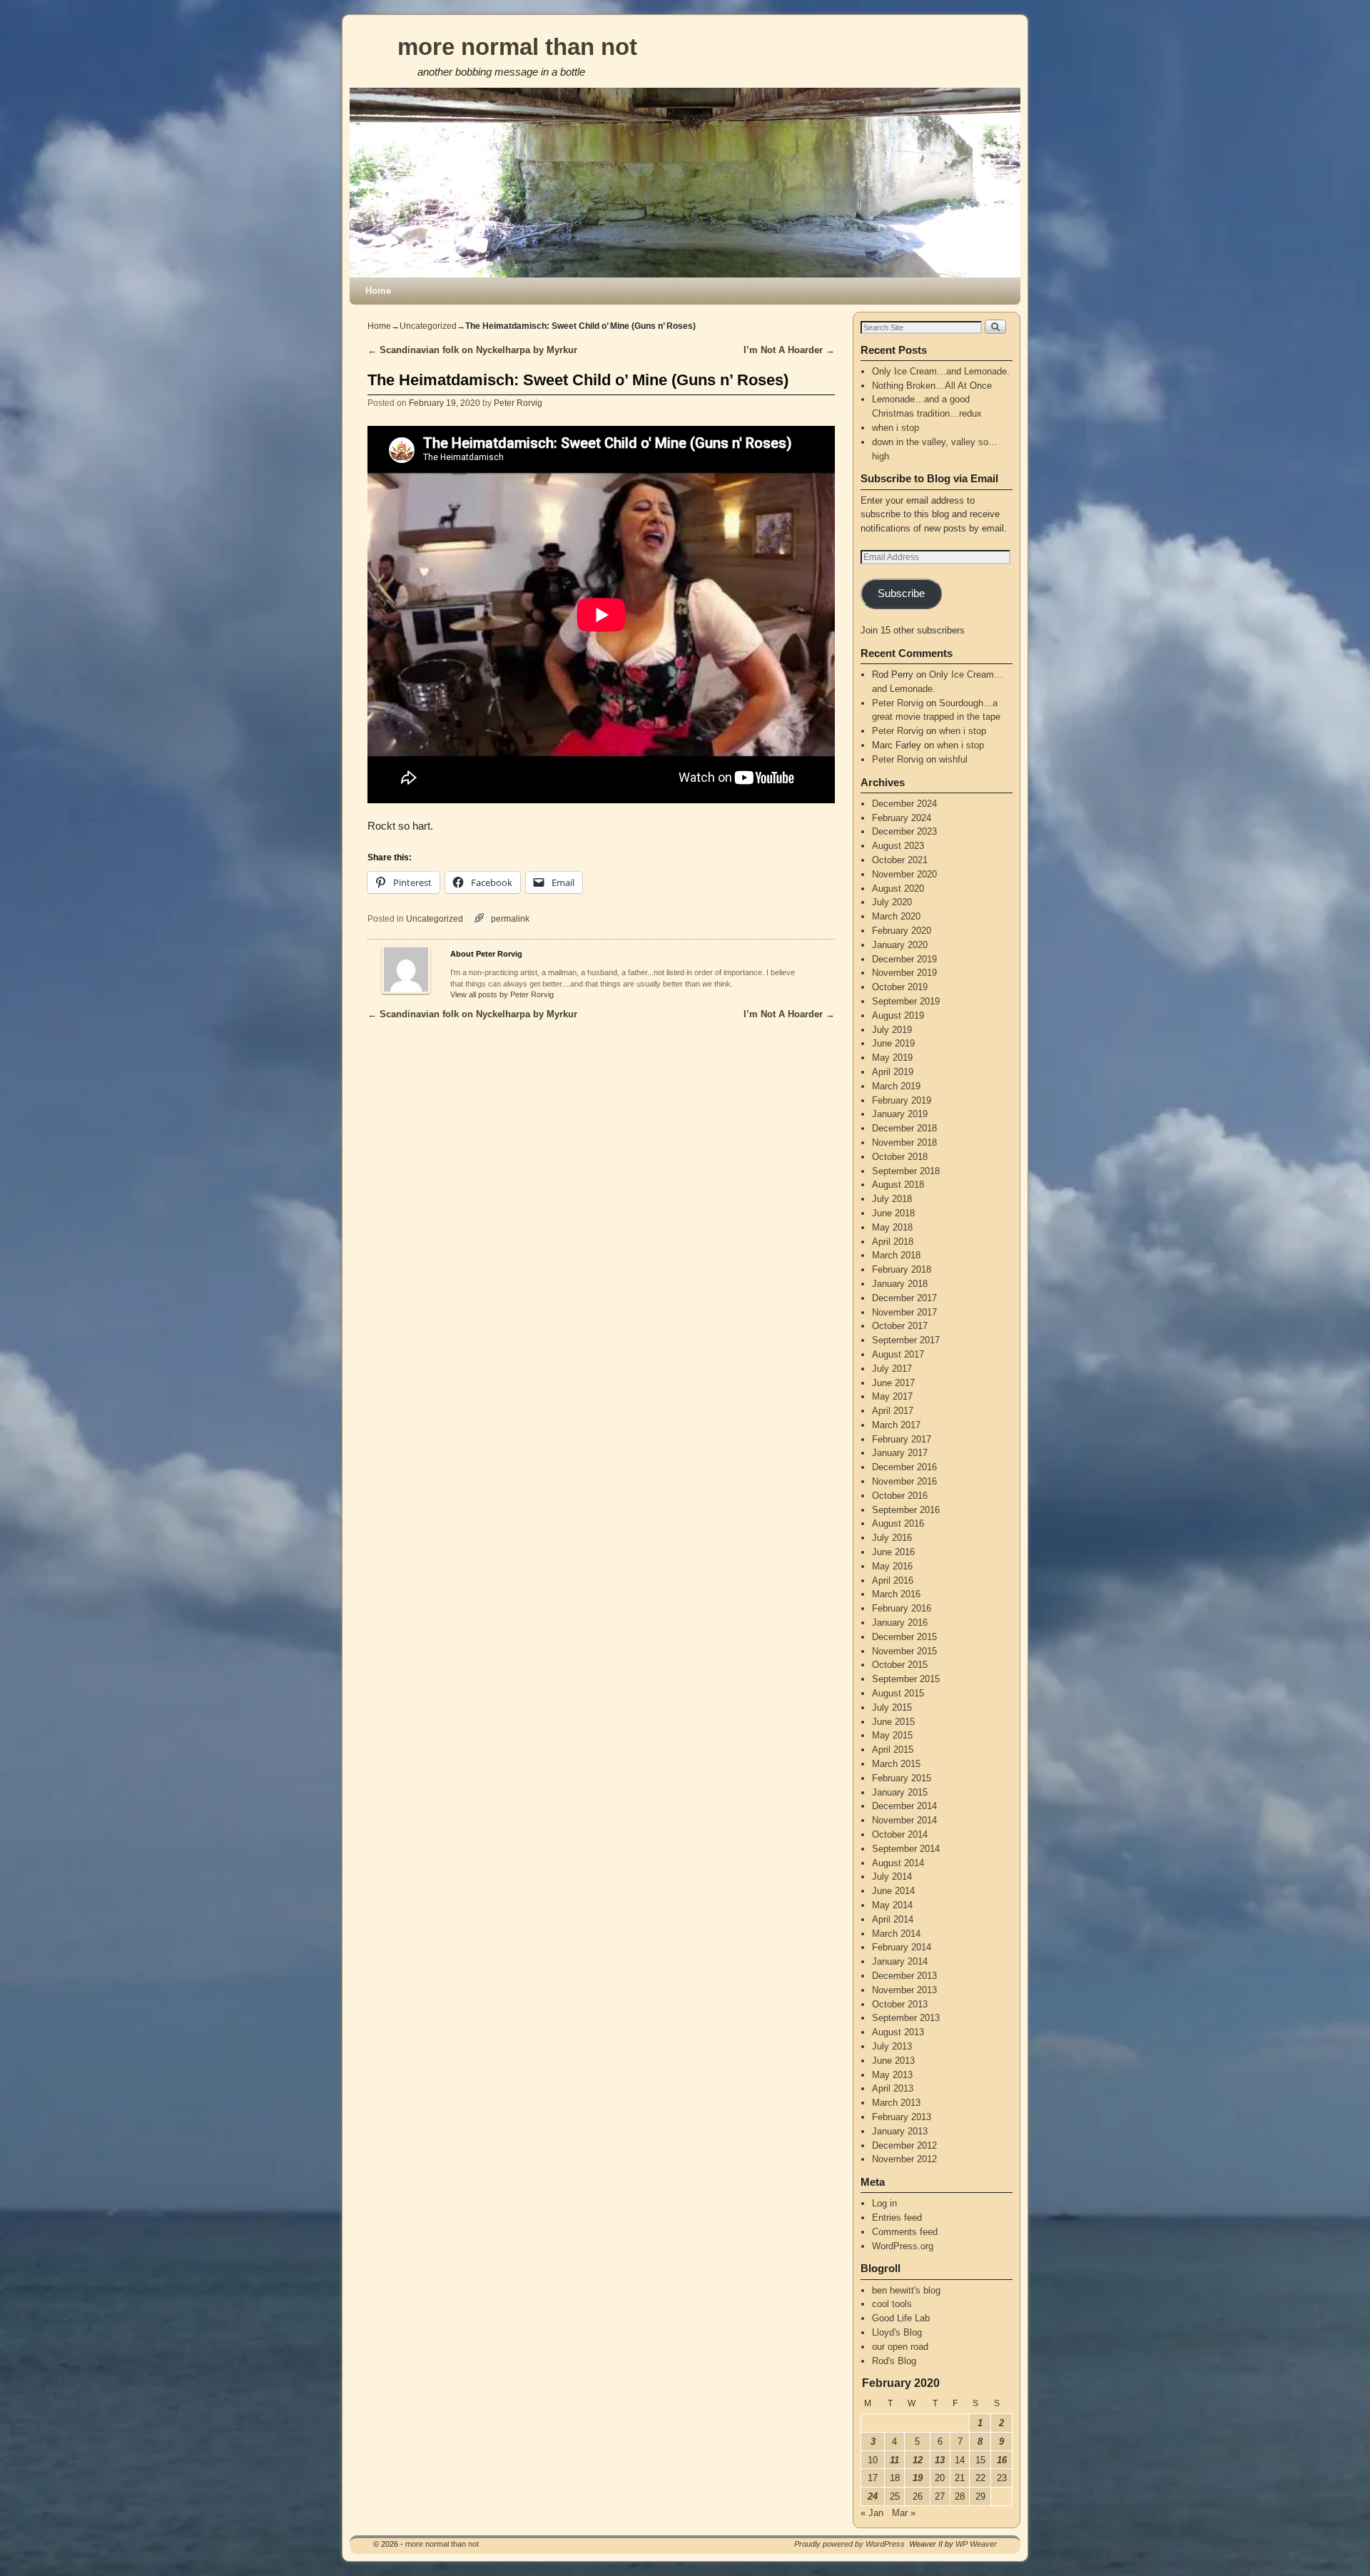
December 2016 (904, 1467)
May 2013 (892, 2075)
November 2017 (904, 1312)
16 (1002, 2460)
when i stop (895, 428)
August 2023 (898, 846)
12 (918, 2460)
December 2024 (904, 804)
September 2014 (906, 1849)
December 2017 (904, 1298)
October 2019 (900, 987)
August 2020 (898, 889)
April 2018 (893, 1242)
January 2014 (900, 1961)
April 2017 (893, 1411)
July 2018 (892, 1199)
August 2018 (898, 1185)
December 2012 (904, 2145)
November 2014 (904, 1820)
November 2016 (904, 1481)
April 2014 (893, 1919)
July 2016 (892, 1538)
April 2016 (893, 1580)
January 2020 (900, 945)
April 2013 (893, 2088)
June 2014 (893, 1891)
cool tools (892, 2304)
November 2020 (904, 874)
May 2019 (892, 1058)
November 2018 (904, 1142)
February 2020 (902, 931)
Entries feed (897, 2218)
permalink (510, 918)
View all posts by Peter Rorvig (502, 994)
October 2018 (900, 1157)
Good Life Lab (901, 2318)
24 (873, 2496)
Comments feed (905, 2232)
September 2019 (906, 1001)
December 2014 (904, 1806)
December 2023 (904, 831)
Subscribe (901, 594)
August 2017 (898, 1354)
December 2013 (904, 1976)
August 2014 (898, 1863)
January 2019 (900, 1114)
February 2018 (902, 1269)
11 (894, 2460)
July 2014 (892, 1877)
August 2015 (898, 1693)
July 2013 (892, 2046)
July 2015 (892, 1707)
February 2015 (902, 1778)
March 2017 (896, 1425)
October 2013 (900, 2004)
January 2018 (900, 1284)
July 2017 (892, 1369)
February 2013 (902, 2117)
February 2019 (902, 1100)
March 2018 (896, 1255)
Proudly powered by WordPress (849, 2544)
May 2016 (892, 1566)
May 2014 (892, 1905)
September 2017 (906, 1340)
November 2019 (904, 973)
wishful (953, 759)
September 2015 (906, 1679)
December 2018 (904, 1128)
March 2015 (896, 1764)
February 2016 (902, 1608)
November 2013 (904, 1990)
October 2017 (900, 1326)
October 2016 (900, 1496)
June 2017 (893, 1383)
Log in (884, 2203)
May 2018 (892, 1227)
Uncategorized (428, 326)
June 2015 (893, 1722)
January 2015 (900, 1792)
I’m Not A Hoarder (789, 350)
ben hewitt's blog (906, 2290)
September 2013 (906, 2018)
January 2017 (900, 1453)
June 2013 (893, 2061)
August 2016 (898, 1523)
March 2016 (896, 1594)
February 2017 (902, 1439)
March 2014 (896, 1934)
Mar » (904, 2513)
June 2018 (893, 1213)
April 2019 (893, 1072)
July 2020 (892, 902)
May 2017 (892, 1396)
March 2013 (896, 2103)
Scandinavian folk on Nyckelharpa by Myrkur (472, 350)
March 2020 (896, 916)
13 (940, 2460)
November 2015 (904, 1651)
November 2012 (904, 2159)
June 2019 (893, 1043)
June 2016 (893, 1552)
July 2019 (892, 1030)
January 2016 (900, 1623)
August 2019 (898, 1015)
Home (378, 291)
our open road (900, 2347)
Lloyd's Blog (897, 2332)
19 (918, 2478)
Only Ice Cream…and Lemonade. (941, 371)
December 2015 (904, 1637)
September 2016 (906, 1510)
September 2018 (906, 1171)
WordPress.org (903, 2246)
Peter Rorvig (518, 403)
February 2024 (902, 818)
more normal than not (517, 47)
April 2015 (893, 1750)
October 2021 (900, 860)
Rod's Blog (894, 2361)
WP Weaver (976, 2544)
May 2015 (892, 1735)
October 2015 (900, 1665)
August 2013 (898, 2032)
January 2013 (900, 2131)
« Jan (872, 2513)
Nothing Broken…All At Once (932, 386)
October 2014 (900, 1834)
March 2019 (896, 1086)
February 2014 (902, 1947)
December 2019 (904, 959)
